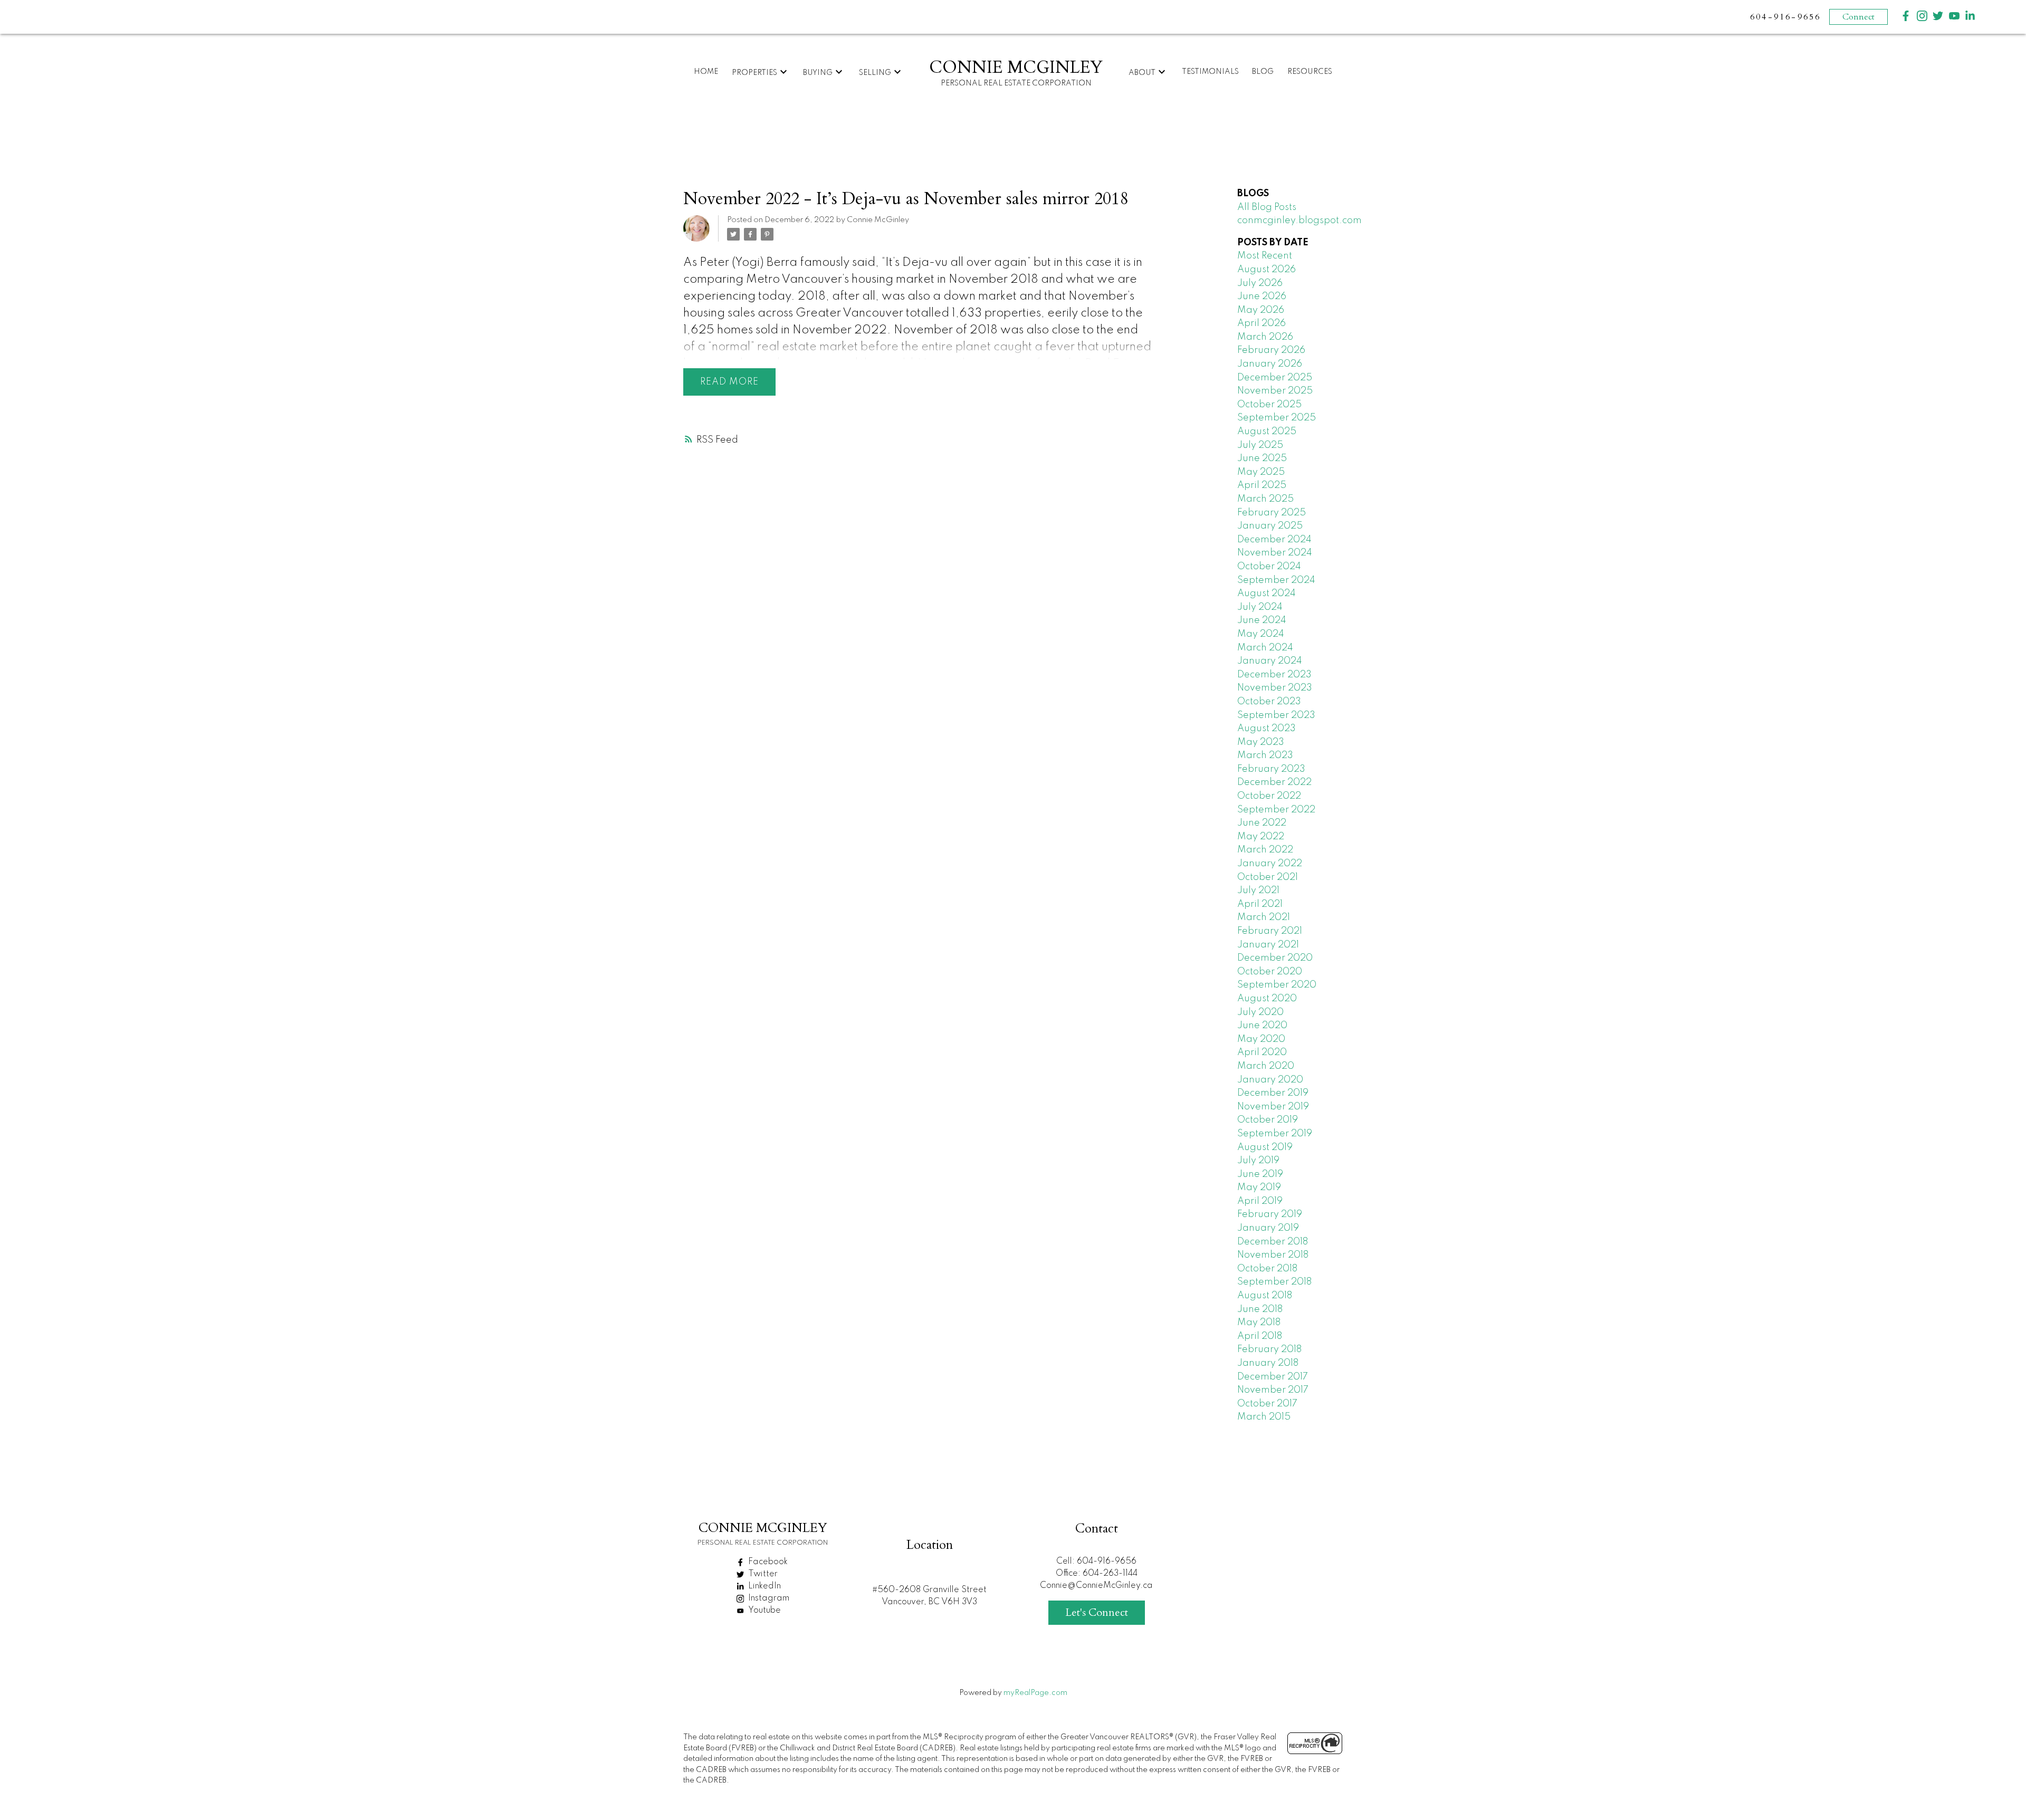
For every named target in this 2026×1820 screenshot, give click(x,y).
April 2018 (1260, 1336)
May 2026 (1261, 310)
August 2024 (1267, 593)
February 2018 (1269, 1349)
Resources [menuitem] (1310, 72)
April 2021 (1260, 904)
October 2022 (1269, 796)
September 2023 (1276, 715)
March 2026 (1265, 337)
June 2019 (1260, 1174)
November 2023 (1275, 688)
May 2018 (1259, 1323)
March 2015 (1264, 1417)
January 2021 (1268, 945)
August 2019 (1265, 1147)
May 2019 (1259, 1187)
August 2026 (1267, 270)
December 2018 (1273, 1242)
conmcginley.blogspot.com (1299, 221)
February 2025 (1272, 513)
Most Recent (1265, 256)
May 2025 (1261, 472)
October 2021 (1268, 877)
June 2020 (1262, 1026)
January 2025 (1270, 526)
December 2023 (1274, 675)
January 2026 (1270, 364)
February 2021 (1270, 931)
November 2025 (1275, 391)
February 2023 (1271, 769)
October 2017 (1267, 1404)
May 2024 (1261, 634)
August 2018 (1265, 1296)
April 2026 (1262, 323)
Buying (818, 73)
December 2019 (1273, 1093)
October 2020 (1270, 972)
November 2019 (1273, 1107)
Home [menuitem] (706, 72)
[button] (1906, 16)
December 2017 (1273, 1377)
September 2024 (1276, 580)
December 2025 (1275, 378)
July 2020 (1260, 1012)
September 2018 (1274, 1282)
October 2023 (1269, 702)
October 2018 (1267, 1269)
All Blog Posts (1267, 207)
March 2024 (1265, 648)
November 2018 (1273, 1255)
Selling (875, 73)
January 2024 (1270, 661)
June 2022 (1262, 823)
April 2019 (1260, 1201)
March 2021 (1264, 917)
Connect (1858, 17)
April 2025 (1262, 485)
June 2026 (1262, 296)
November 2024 (1275, 553)
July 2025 (1260, 445)
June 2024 (1262, 620)
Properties (754, 73)
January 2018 (1268, 1363)
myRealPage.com (1035, 1693)
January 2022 (1270, 864)
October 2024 (1269, 567)
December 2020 (1275, 958)
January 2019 (1268, 1228)
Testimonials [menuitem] (1210, 72)
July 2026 (1260, 283)
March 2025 (1265, 499)
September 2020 (1277, 985)
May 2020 (1261, 1039)
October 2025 (1269, 405)
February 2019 (1270, 1214)
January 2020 (1270, 1080)
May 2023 (1261, 742)
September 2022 (1276, 810)
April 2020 (1262, 1052)
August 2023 (1267, 729)
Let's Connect (1097, 1612)
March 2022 (1265, 850)
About (1142, 73)
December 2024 (1274, 540)
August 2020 (1267, 999)
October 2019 (1268, 1120)
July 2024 (1260, 607)
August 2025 (1267, 432)
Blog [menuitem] (1263, 72)
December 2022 (1274, 782)
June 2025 (1262, 458)
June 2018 (1260, 1309)
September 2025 (1277, 418)
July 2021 (1258, 890)
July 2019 (1258, 1161)
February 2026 (1271, 350)
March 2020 (1266, 1066)
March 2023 (1265, 755)
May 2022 (1261, 837)
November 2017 (1273, 1390)
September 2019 (1275, 1134)
